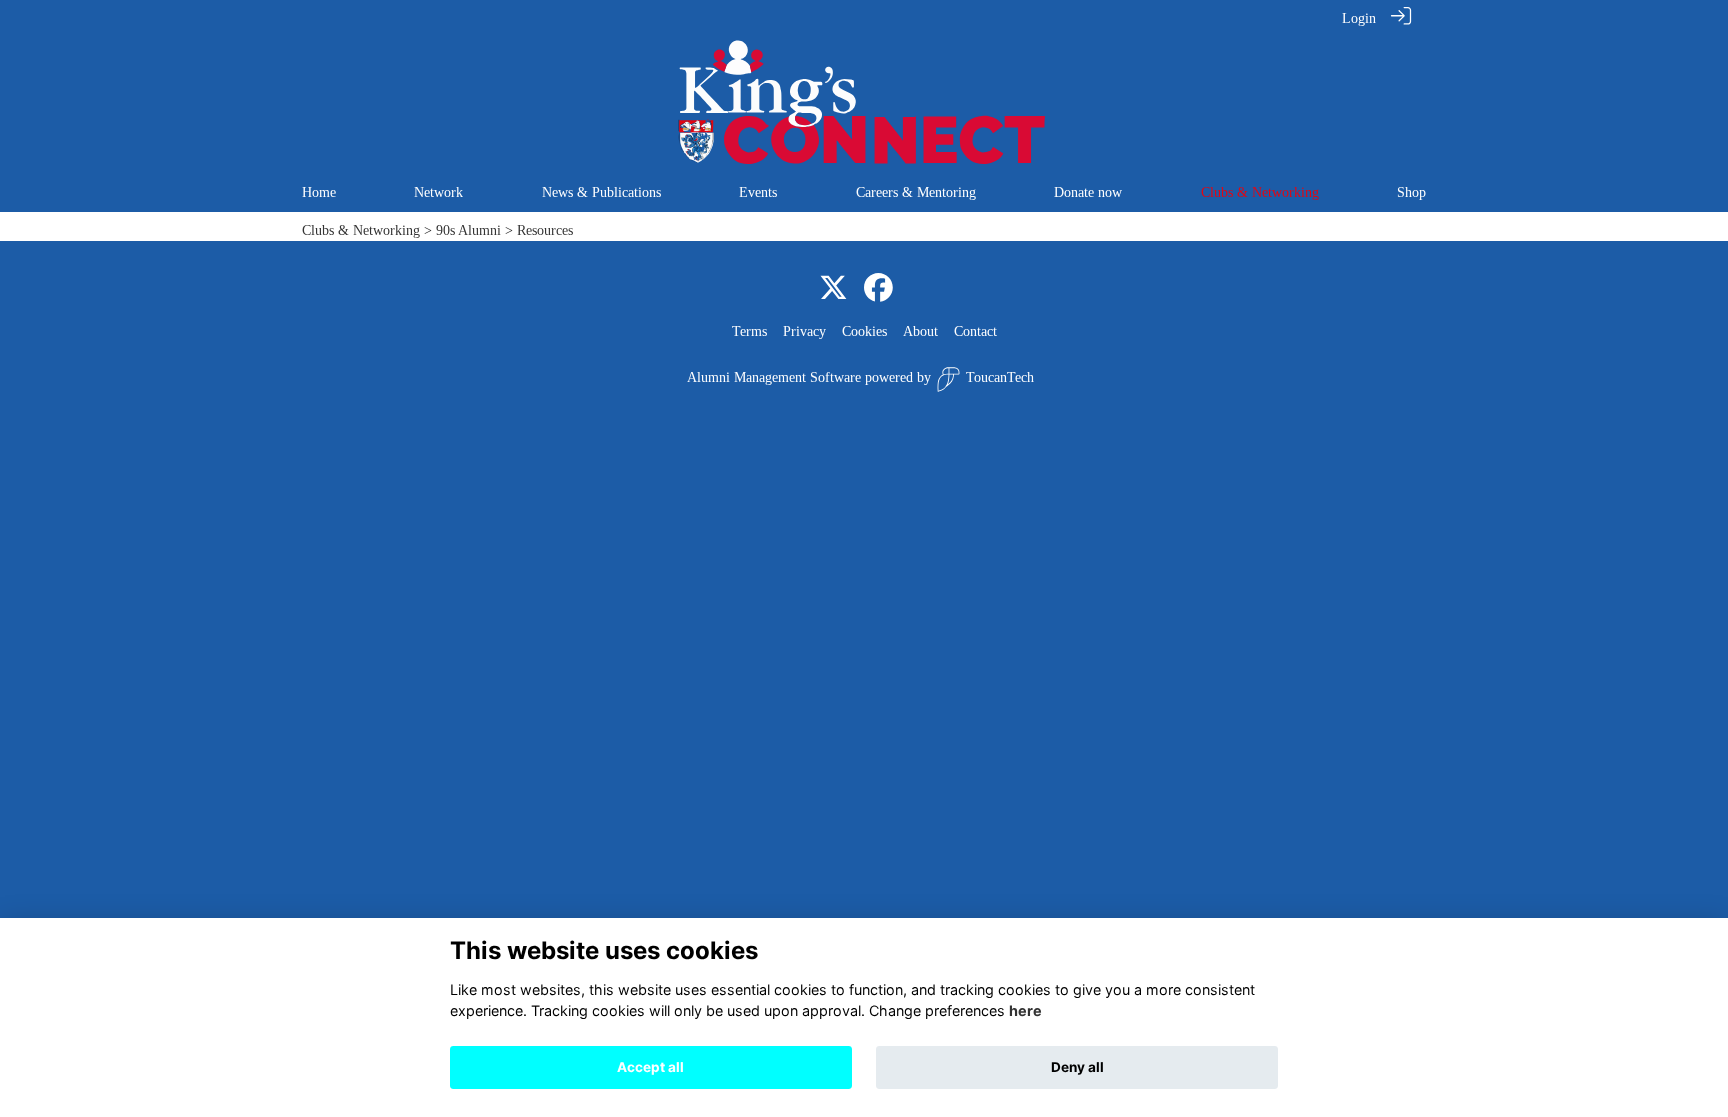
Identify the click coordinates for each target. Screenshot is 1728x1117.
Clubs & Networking (361, 230)
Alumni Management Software (774, 377)
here (1025, 1011)
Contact (975, 331)
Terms (749, 331)
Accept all (650, 1067)
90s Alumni (468, 230)
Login (1359, 18)
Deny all (1077, 1067)
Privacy (804, 331)
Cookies (864, 331)
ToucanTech (1000, 377)
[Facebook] (878, 289)
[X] (833, 289)
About (920, 331)
